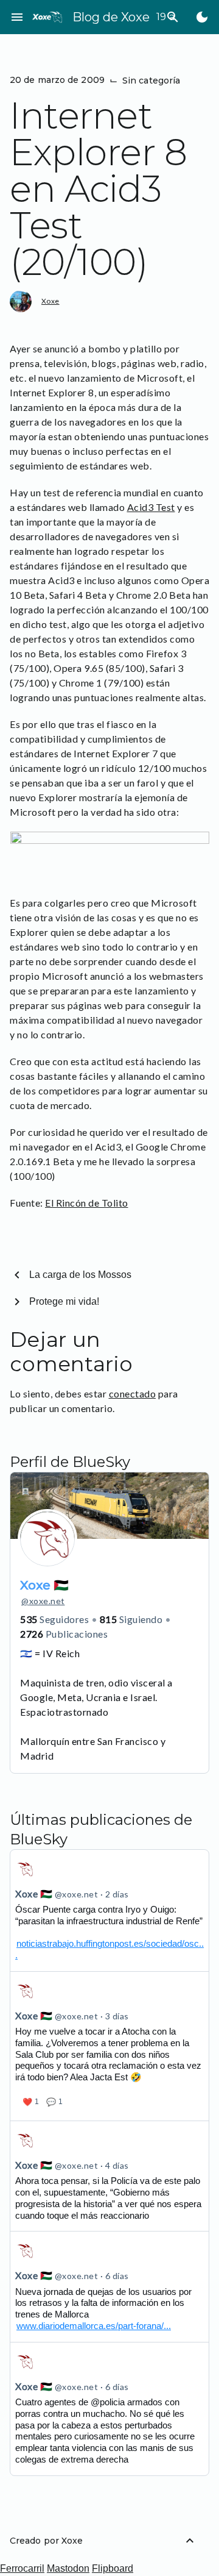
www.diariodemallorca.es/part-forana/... (94, 2326)
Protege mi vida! (64, 1301)
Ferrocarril (22, 2568)
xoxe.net (43, 1601)
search (173, 17)
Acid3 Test (151, 507)
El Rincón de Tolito (87, 1203)
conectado (133, 1393)
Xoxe (50, 301)
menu (17, 17)
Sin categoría (151, 80)
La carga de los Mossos (80, 1275)
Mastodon (68, 2568)
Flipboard (113, 2568)
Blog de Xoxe (111, 17)
